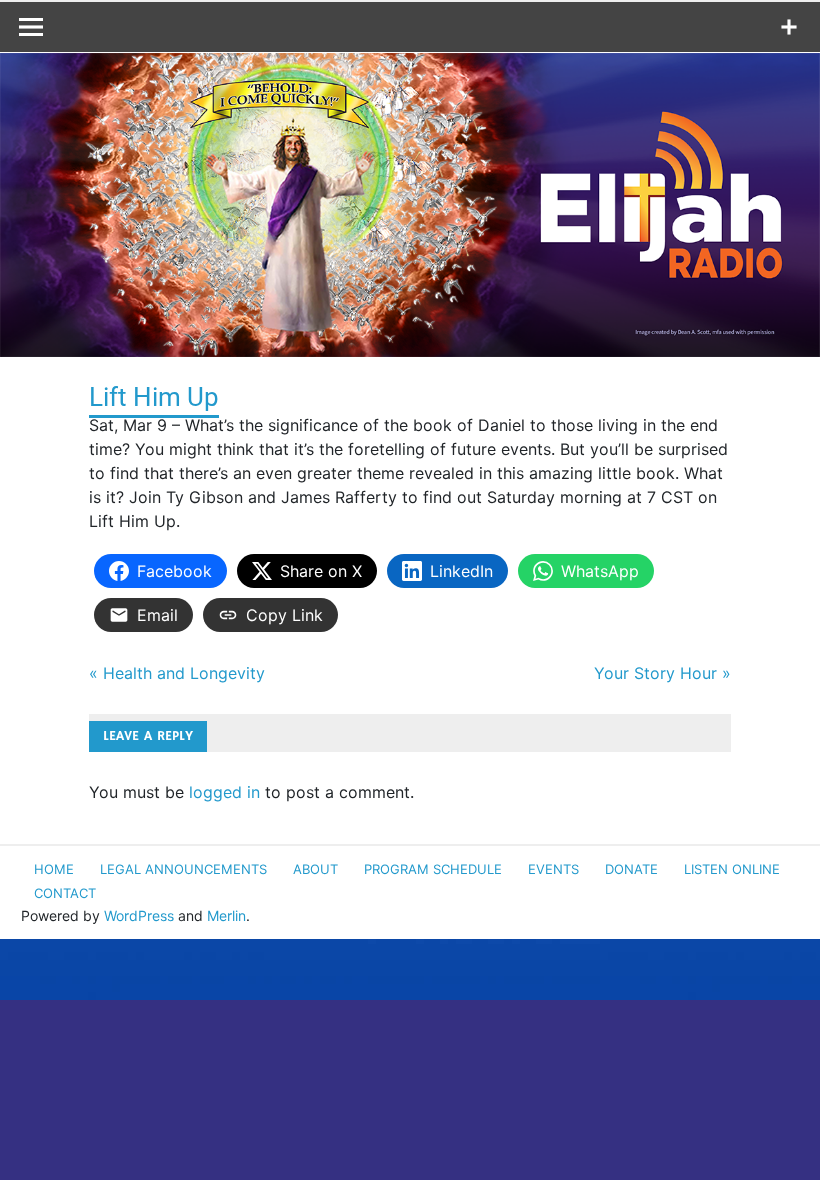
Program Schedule (433, 869)
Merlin (226, 915)
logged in (224, 792)
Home (54, 869)
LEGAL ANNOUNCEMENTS (183, 869)
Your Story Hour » (662, 673)
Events (553, 869)
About (315, 869)
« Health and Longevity (177, 673)
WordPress (139, 915)
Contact (65, 893)
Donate (631, 869)
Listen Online (732, 869)
